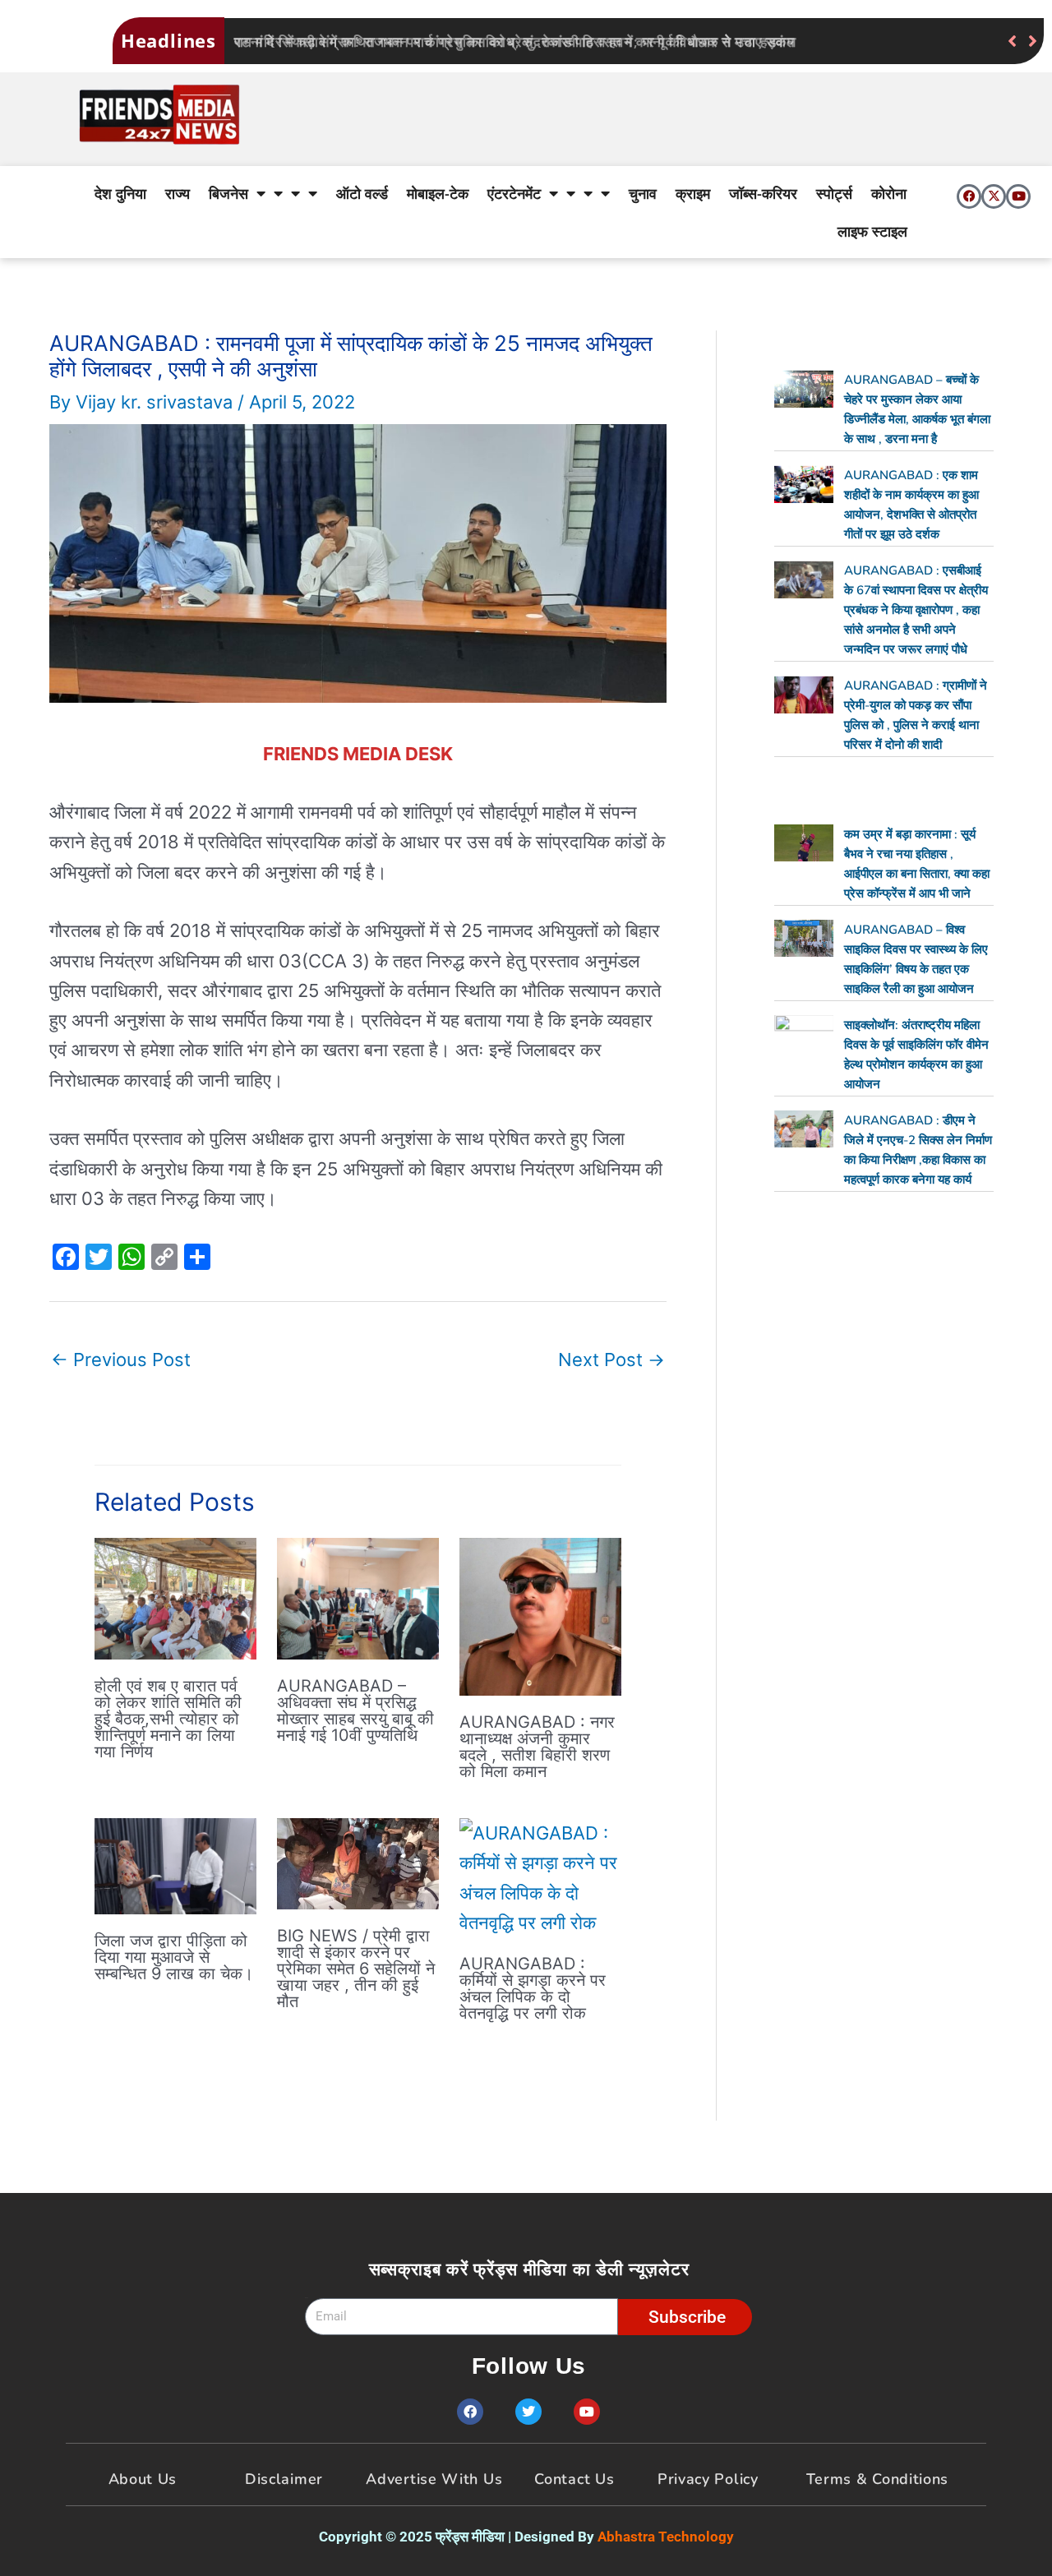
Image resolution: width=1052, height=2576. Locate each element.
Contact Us (574, 2479)
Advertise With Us (434, 2479)
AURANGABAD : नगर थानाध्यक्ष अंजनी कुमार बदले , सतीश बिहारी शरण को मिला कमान (537, 1747)
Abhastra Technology (666, 2537)
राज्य (178, 193)
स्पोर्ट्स (834, 193)
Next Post (611, 1360)
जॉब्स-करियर (763, 193)
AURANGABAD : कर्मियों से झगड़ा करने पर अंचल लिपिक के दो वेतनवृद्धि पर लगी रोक (533, 1988)
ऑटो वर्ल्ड (362, 193)
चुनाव (643, 193)
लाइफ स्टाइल (872, 231)
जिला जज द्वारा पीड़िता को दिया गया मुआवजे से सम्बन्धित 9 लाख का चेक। (174, 1957)
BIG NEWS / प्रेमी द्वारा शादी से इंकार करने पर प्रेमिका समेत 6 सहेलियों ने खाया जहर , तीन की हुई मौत (356, 1969)
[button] (1033, 41)
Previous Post (121, 1360)
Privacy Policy (708, 2479)
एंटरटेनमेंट (514, 193)
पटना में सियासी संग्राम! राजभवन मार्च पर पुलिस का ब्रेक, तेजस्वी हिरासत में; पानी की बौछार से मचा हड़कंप (514, 42)
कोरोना (889, 193)
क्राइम (693, 193)
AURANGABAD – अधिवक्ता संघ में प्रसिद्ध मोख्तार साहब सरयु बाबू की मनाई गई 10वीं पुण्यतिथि (355, 1710)
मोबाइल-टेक (438, 193)
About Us (143, 2479)
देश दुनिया (120, 193)
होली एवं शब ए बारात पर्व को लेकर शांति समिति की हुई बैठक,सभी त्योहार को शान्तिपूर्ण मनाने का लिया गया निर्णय (168, 1719)
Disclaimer (284, 2479)
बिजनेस (228, 193)
